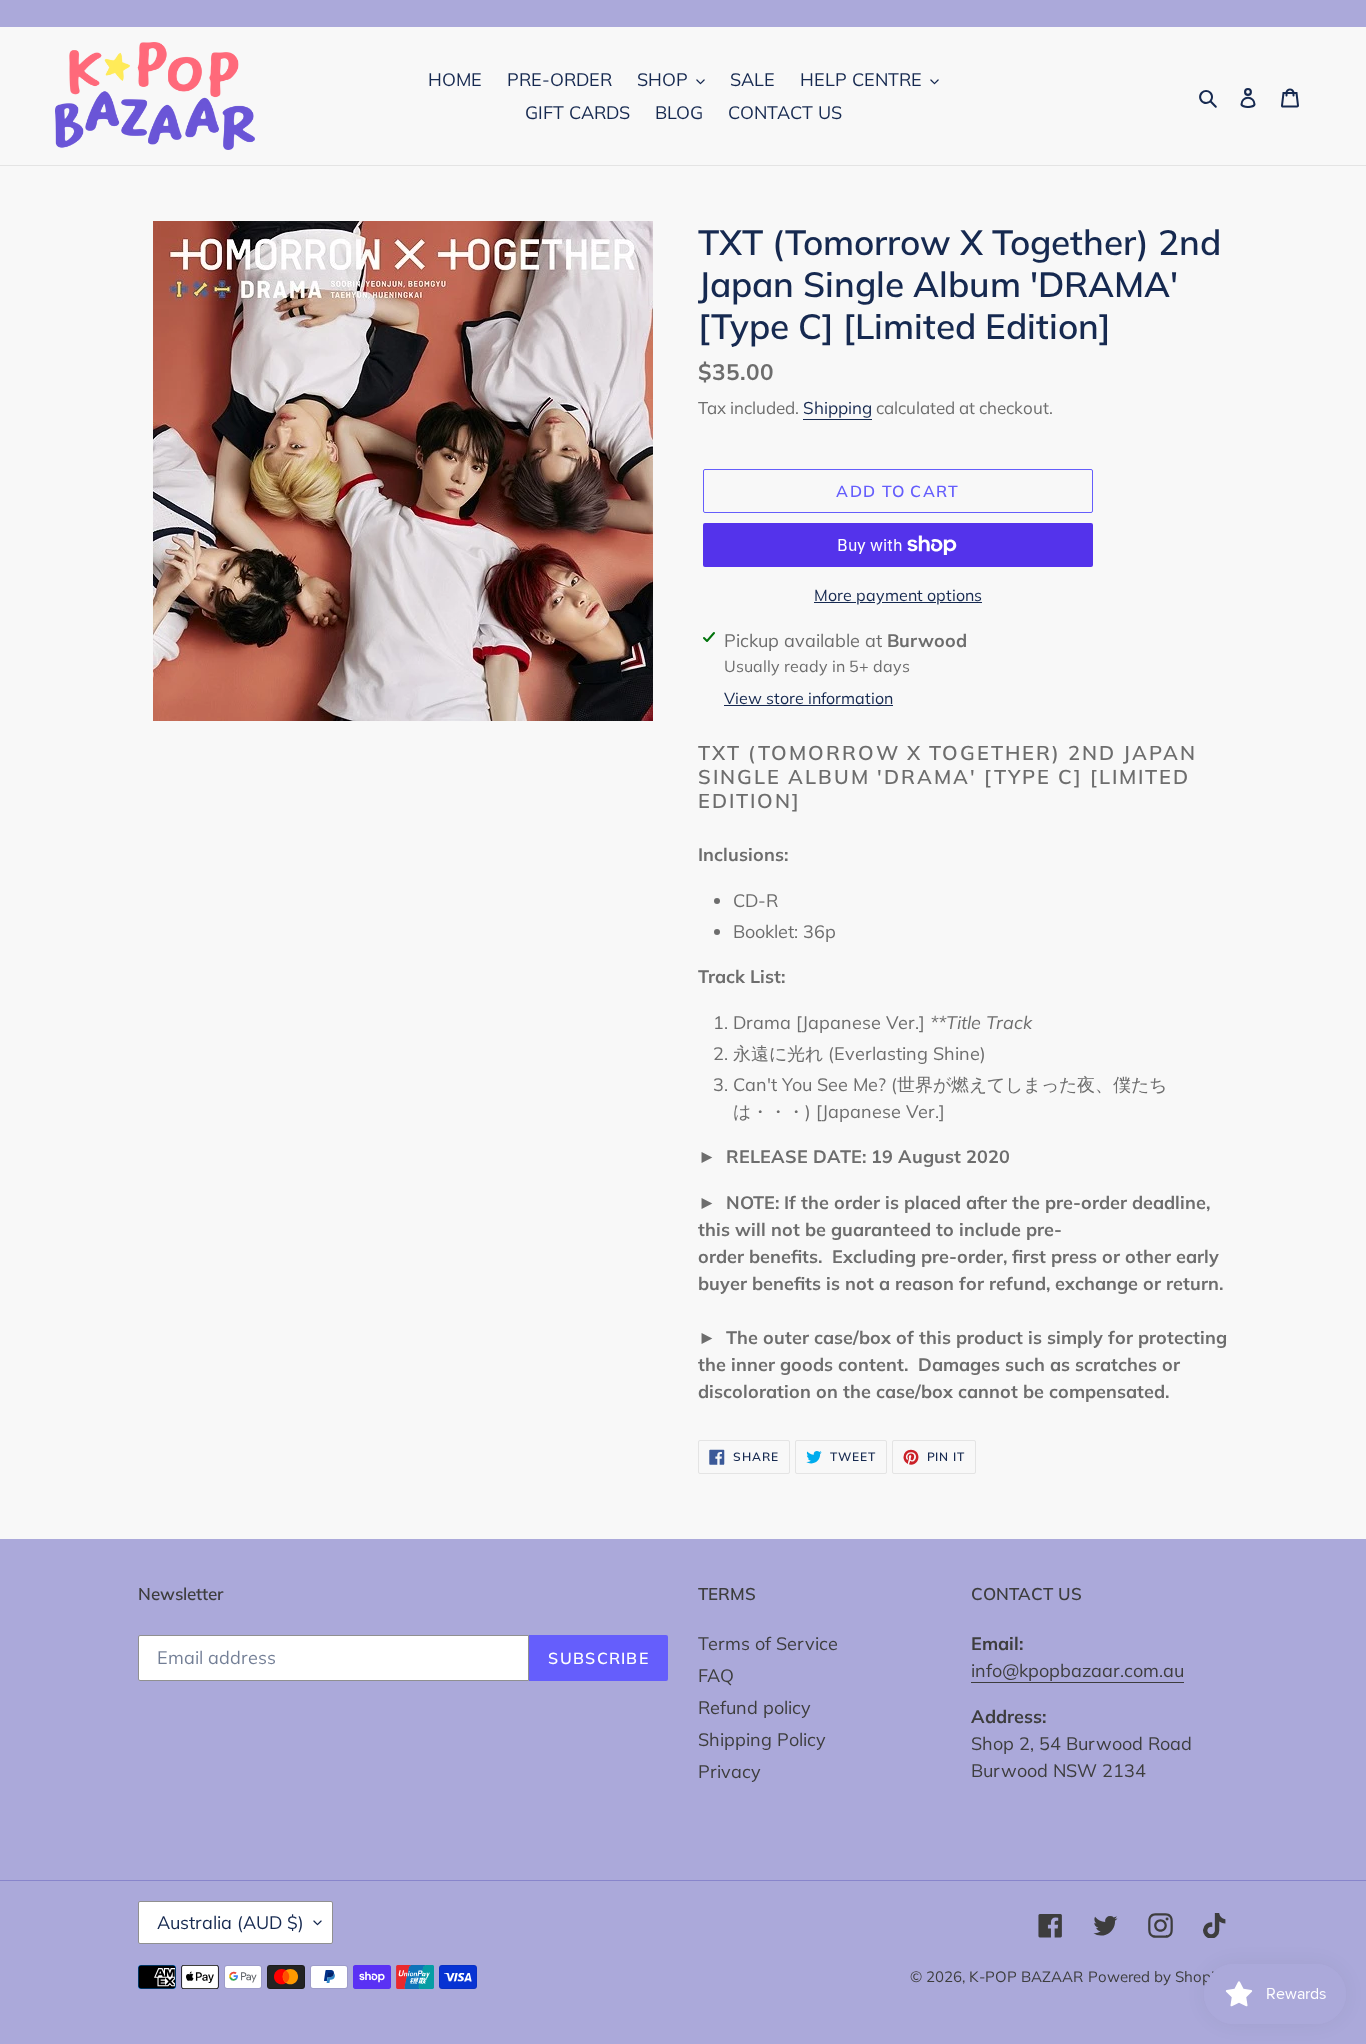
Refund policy (754, 1707)
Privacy (729, 1771)
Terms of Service (768, 1643)
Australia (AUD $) (230, 1922)
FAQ (716, 1675)
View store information (808, 698)
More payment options (898, 595)
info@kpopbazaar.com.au (1077, 1670)
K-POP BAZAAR (1026, 1976)
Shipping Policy (762, 1739)
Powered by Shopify (1158, 1976)
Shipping (837, 407)
